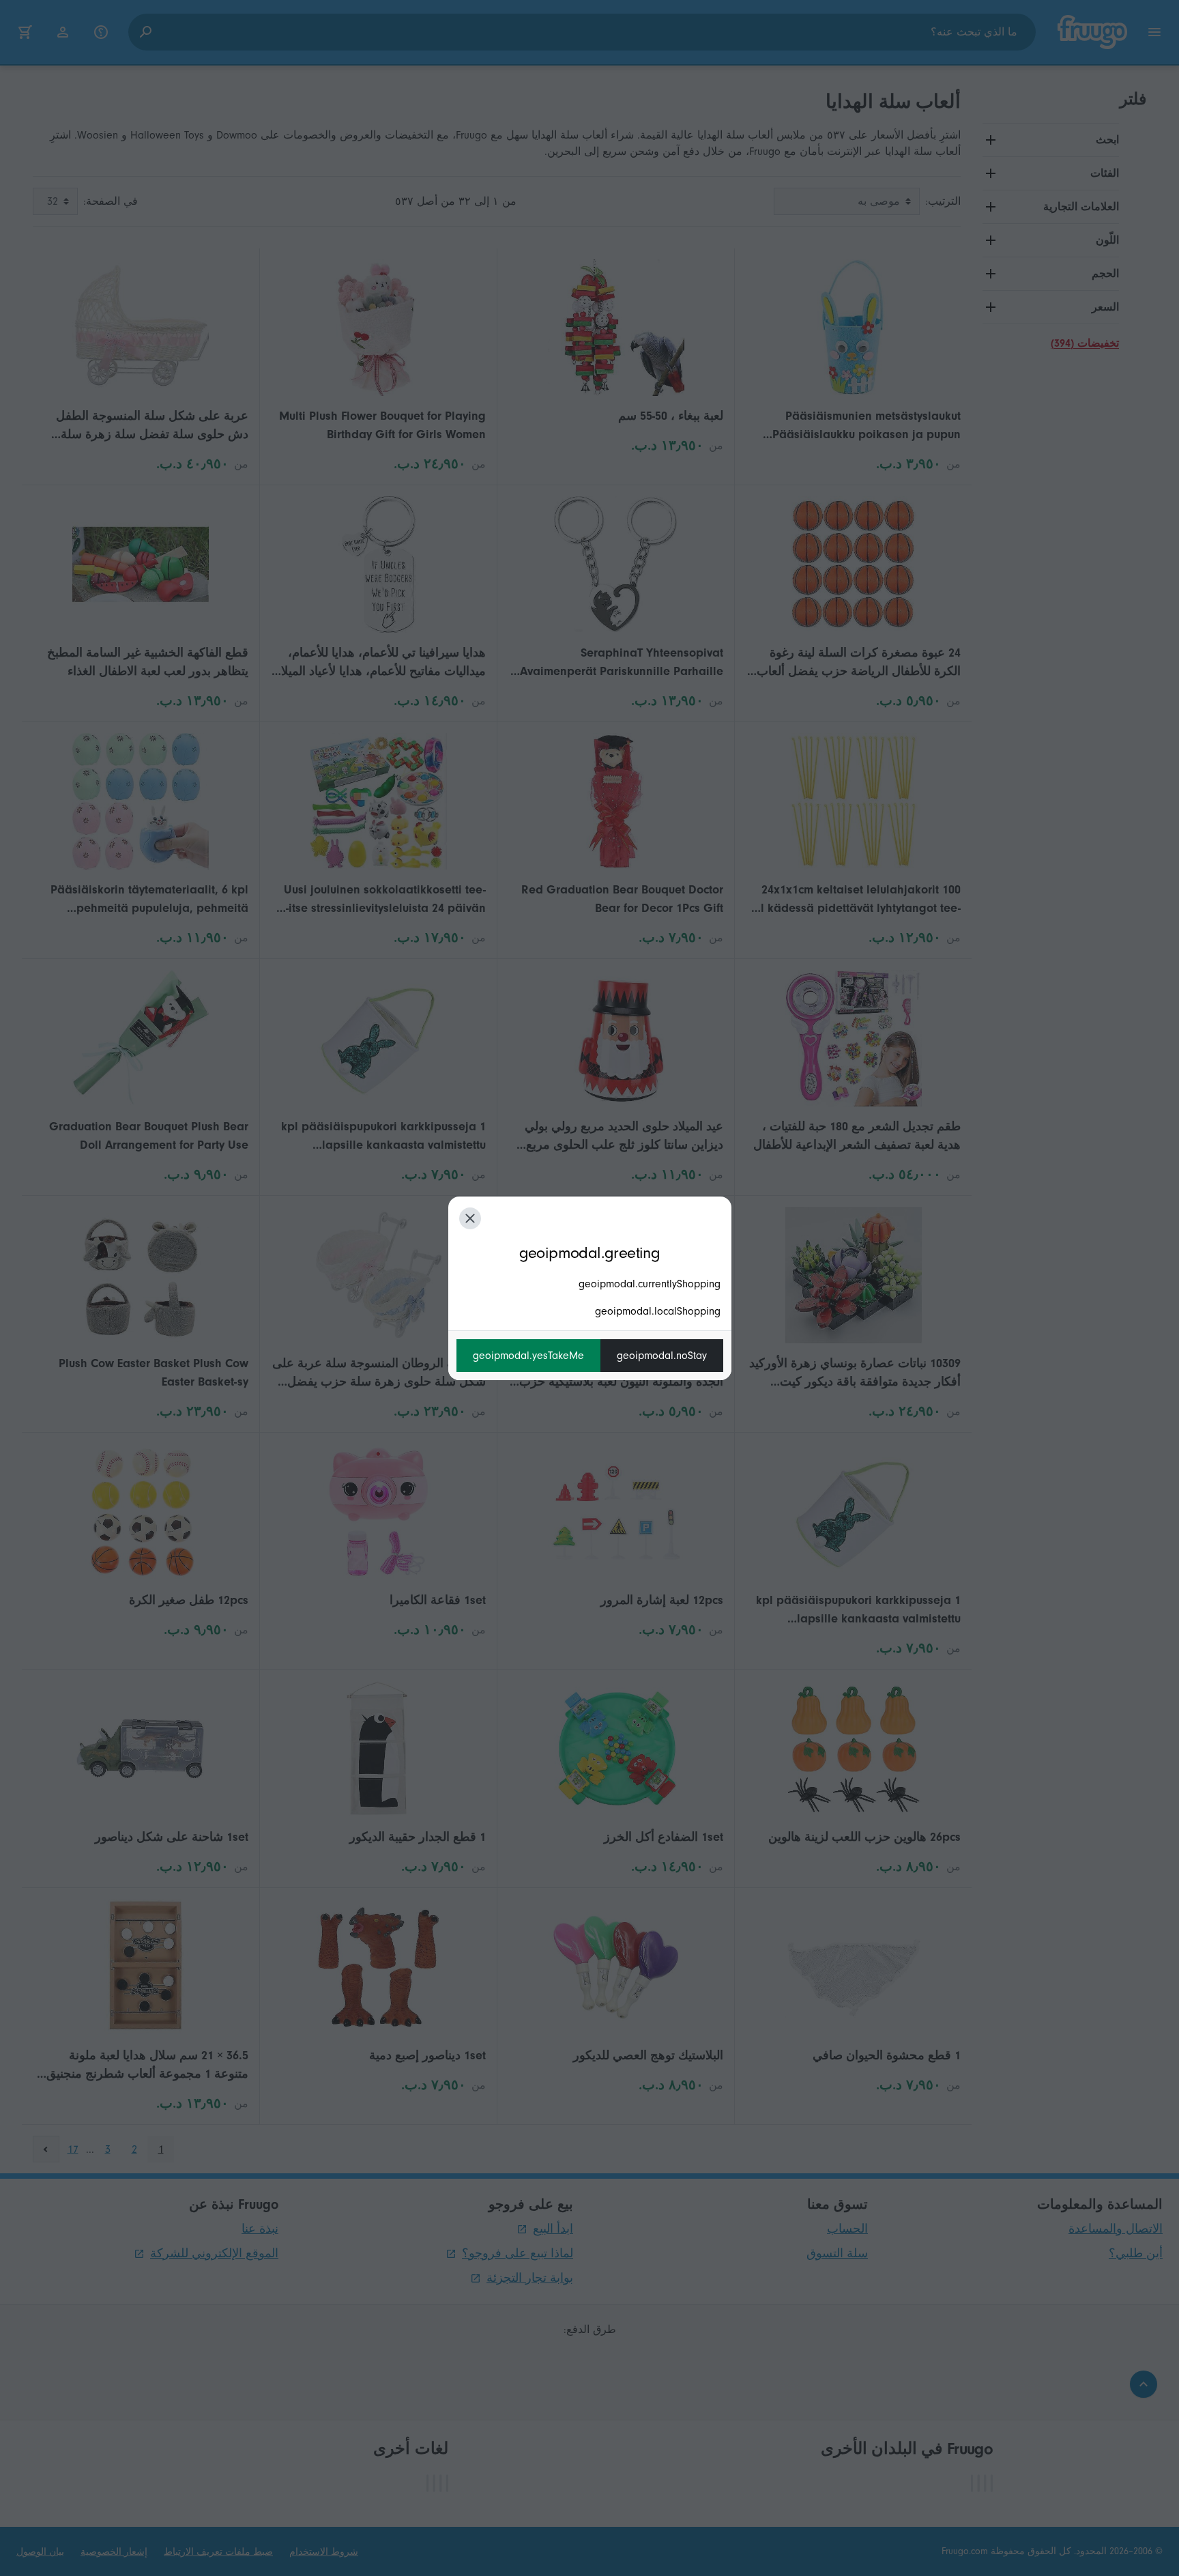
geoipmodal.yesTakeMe (528, 1356)
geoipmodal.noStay (662, 1356)
